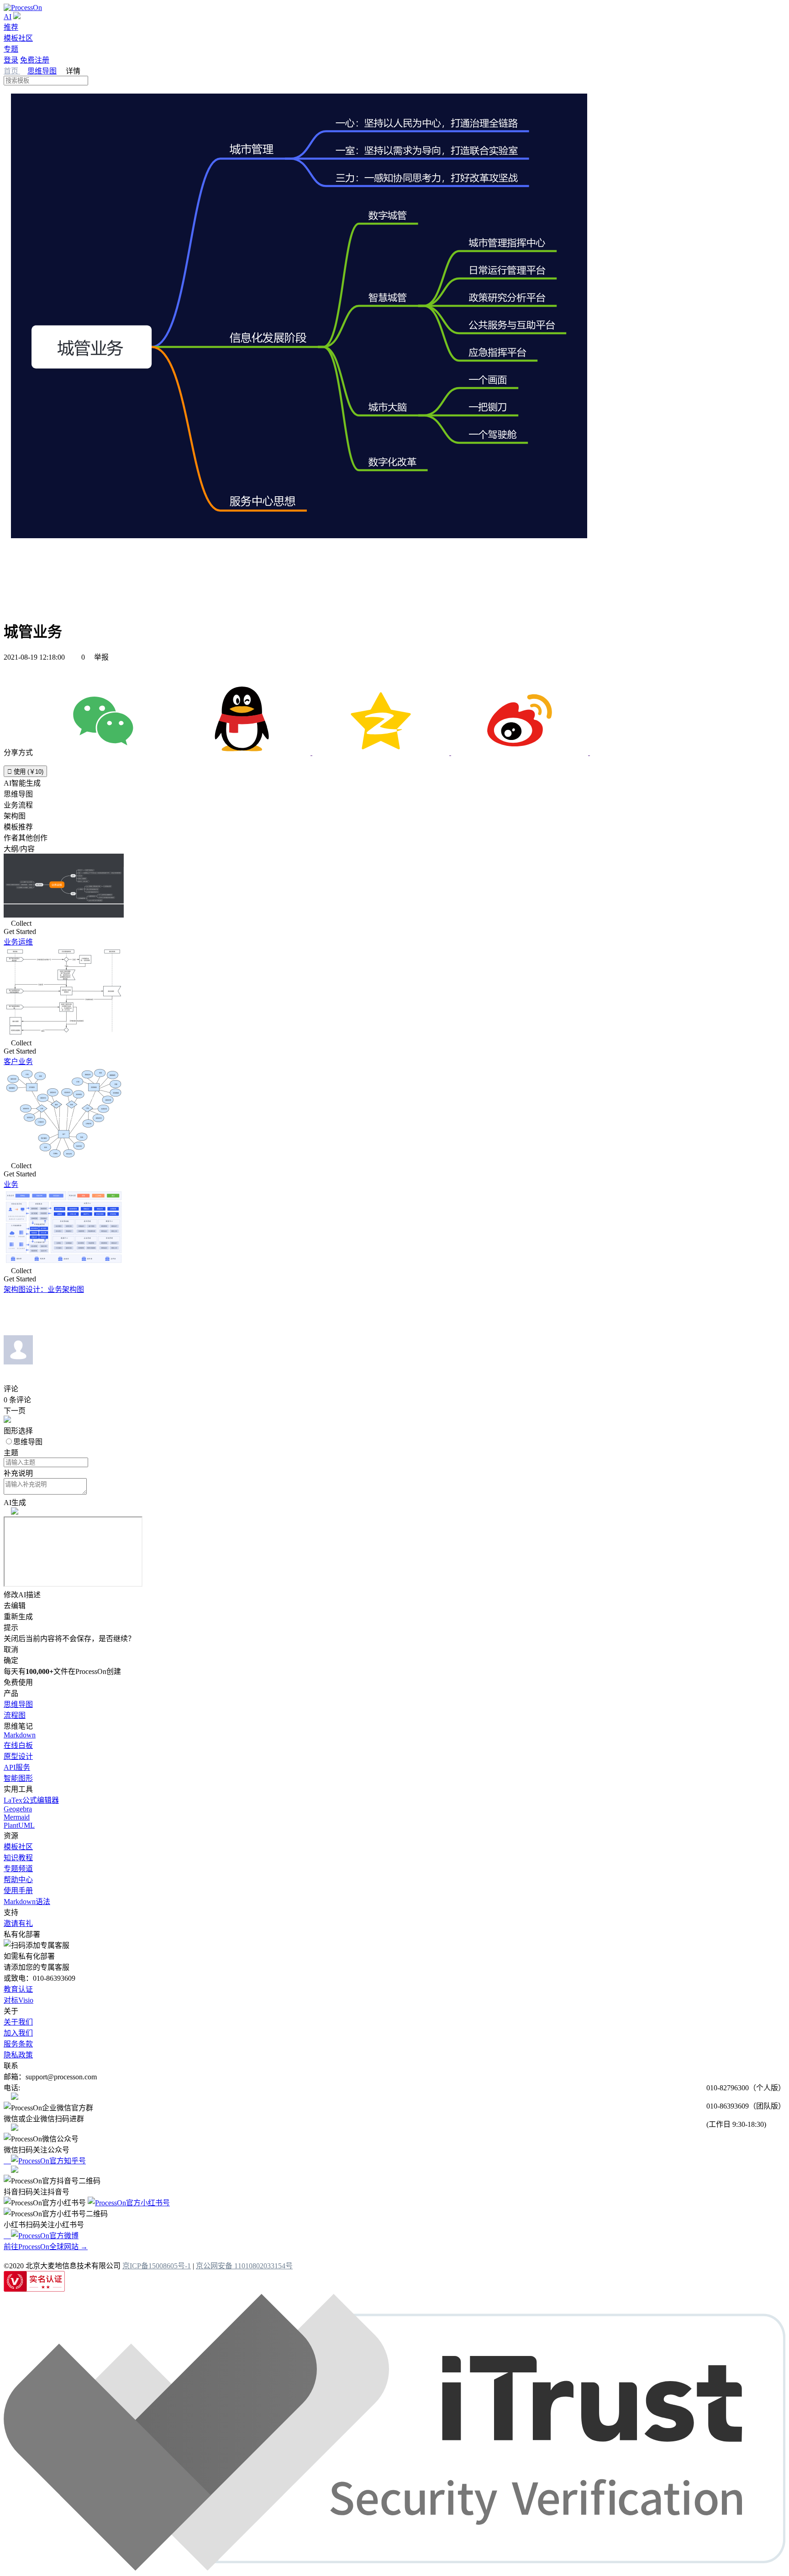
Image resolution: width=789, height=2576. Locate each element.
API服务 (17, 1767)
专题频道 (18, 1869)
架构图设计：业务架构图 (44, 1289)
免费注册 (35, 60)
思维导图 (42, 71)
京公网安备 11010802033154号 (244, 2266)
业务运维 (18, 942)
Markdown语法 (27, 1902)
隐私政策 (18, 2055)
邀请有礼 (18, 1923)
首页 (12, 71)
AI (8, 17)
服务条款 (18, 2044)
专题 (11, 49)
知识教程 (18, 1858)
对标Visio (18, 2000)
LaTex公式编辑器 (31, 1800)
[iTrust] (394, 2568)
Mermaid (17, 1817)
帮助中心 (18, 1880)
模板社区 (18, 38)
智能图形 (18, 1778)
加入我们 (18, 2033)
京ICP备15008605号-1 (157, 2266)
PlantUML (19, 1825)
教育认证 (18, 1989)
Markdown (20, 1735)
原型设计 (18, 1756)
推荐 (11, 27)
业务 (11, 1184)
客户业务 (18, 1062)
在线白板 (18, 1745)
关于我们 (18, 2022)
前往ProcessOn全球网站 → (46, 2247)
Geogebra (18, 1809)
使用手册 (18, 1891)
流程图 (15, 1715)
